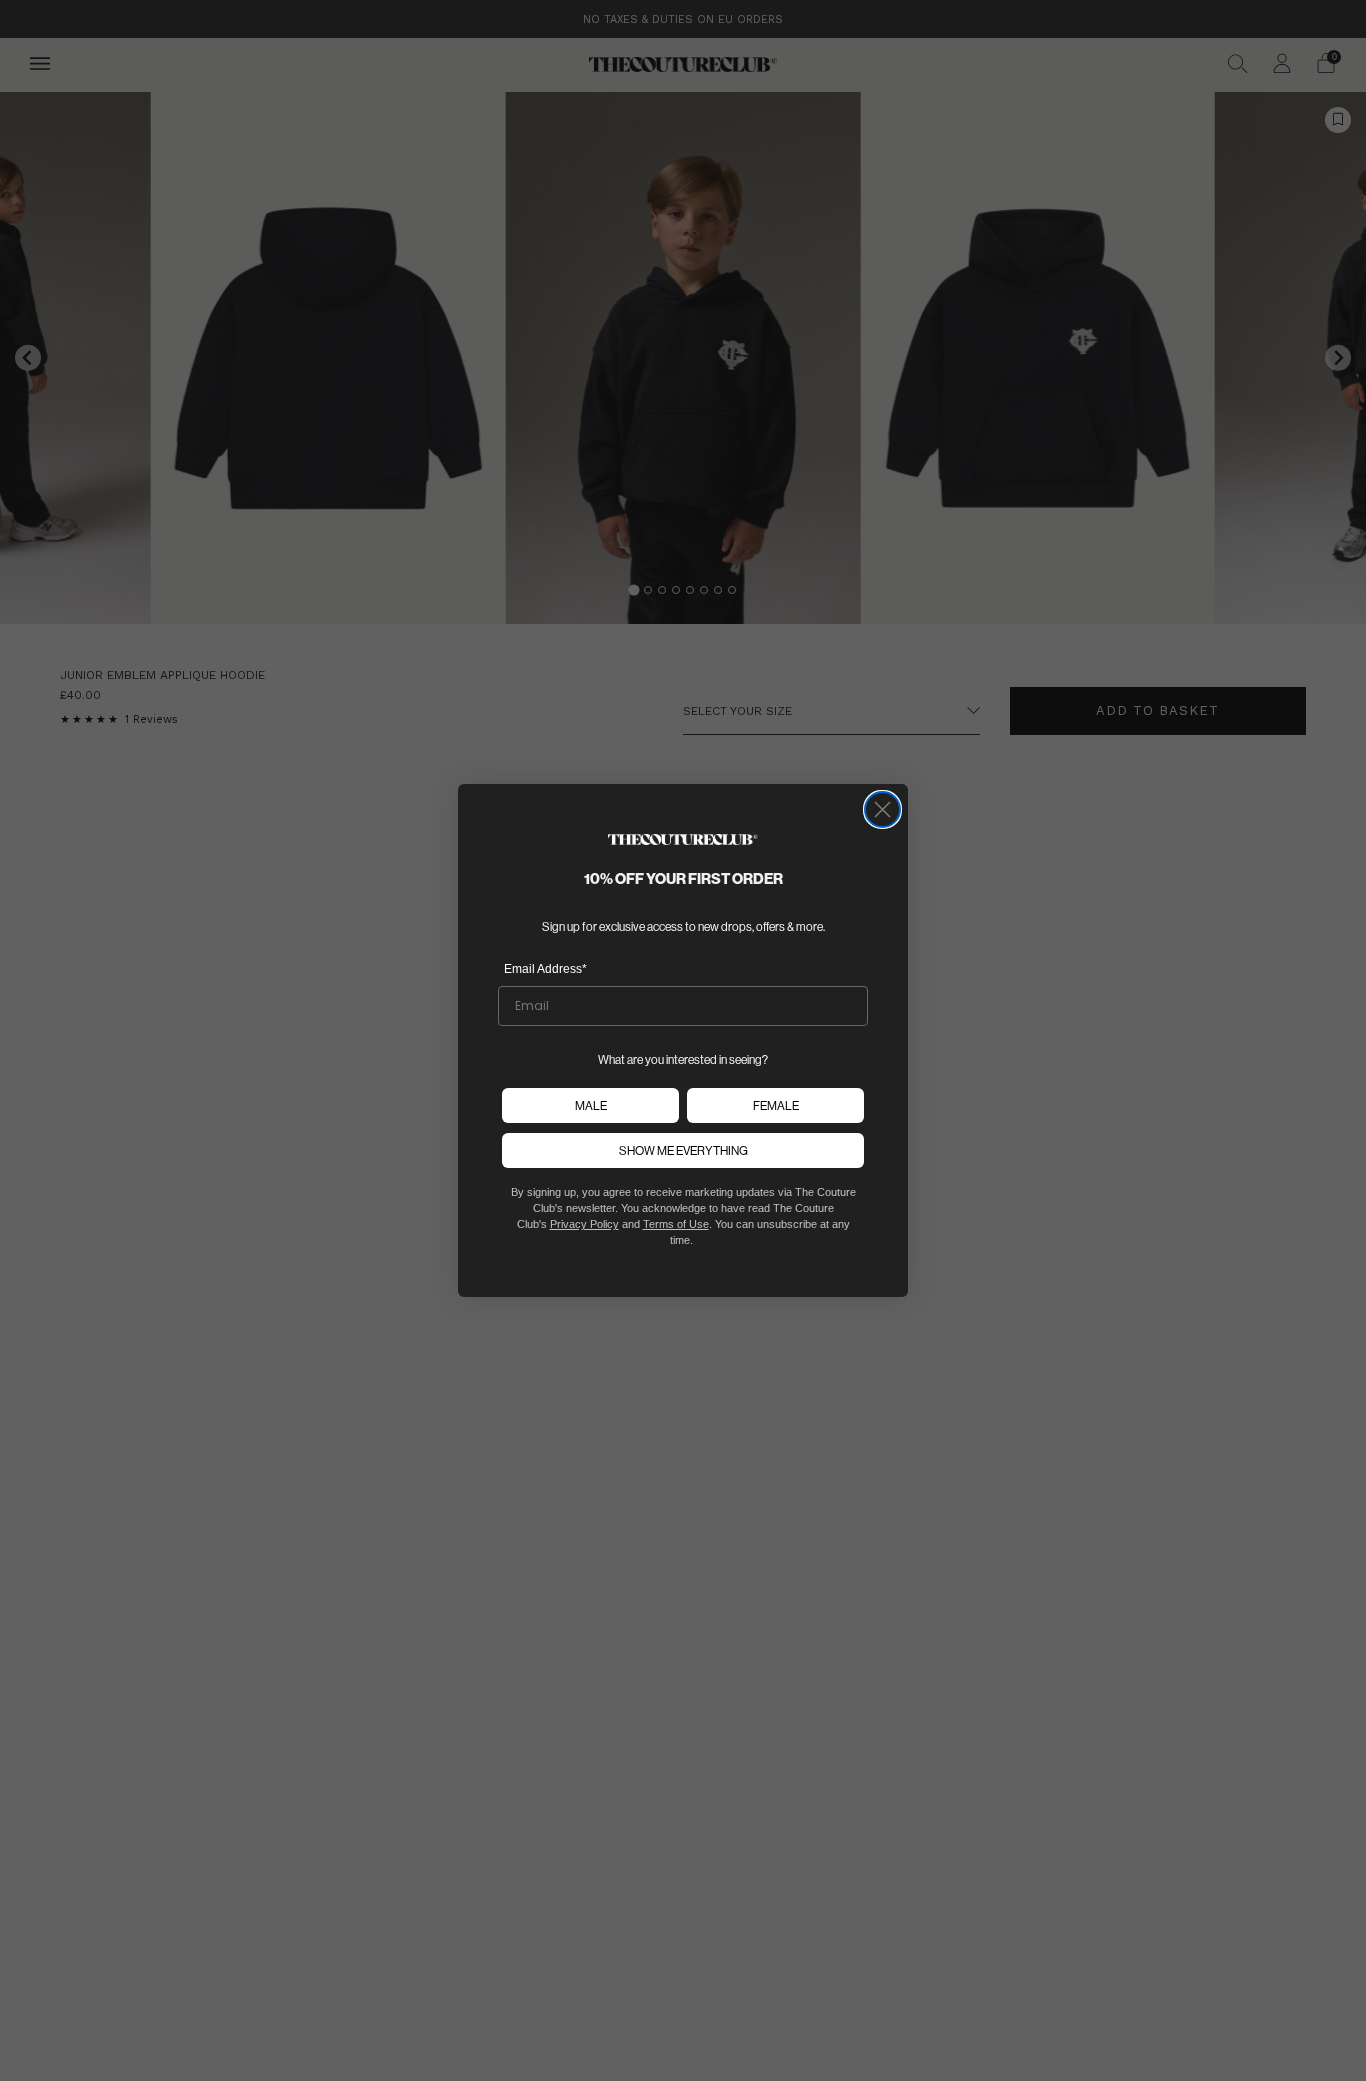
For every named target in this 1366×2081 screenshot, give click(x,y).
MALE (591, 1105)
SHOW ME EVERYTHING (683, 1150)
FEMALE (776, 1105)
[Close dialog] (882, 809)
